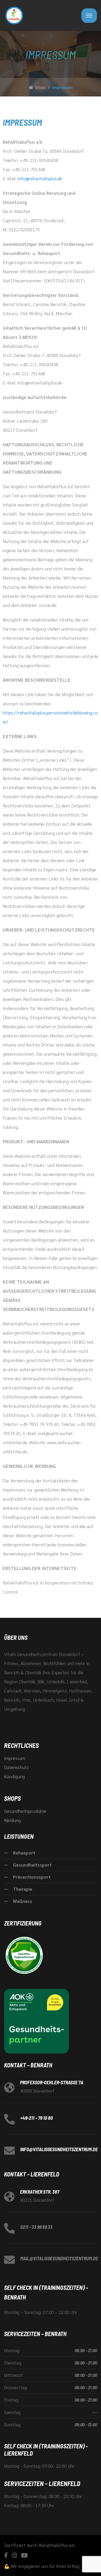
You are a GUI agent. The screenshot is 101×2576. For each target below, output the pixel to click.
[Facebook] (6, 2555)
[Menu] (89, 16)
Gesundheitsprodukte (25, 1811)
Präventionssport (32, 1877)
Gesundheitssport (32, 1865)
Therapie (23, 1889)
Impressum (15, 1758)
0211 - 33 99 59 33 (36, 2227)
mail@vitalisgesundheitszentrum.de (59, 2258)
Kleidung (12, 1820)
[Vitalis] (14, 15)
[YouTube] (24, 2555)
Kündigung (14, 1776)
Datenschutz (16, 1767)
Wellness (22, 1901)
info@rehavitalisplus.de (40, 178)
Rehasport (24, 1853)
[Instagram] (14, 2555)
